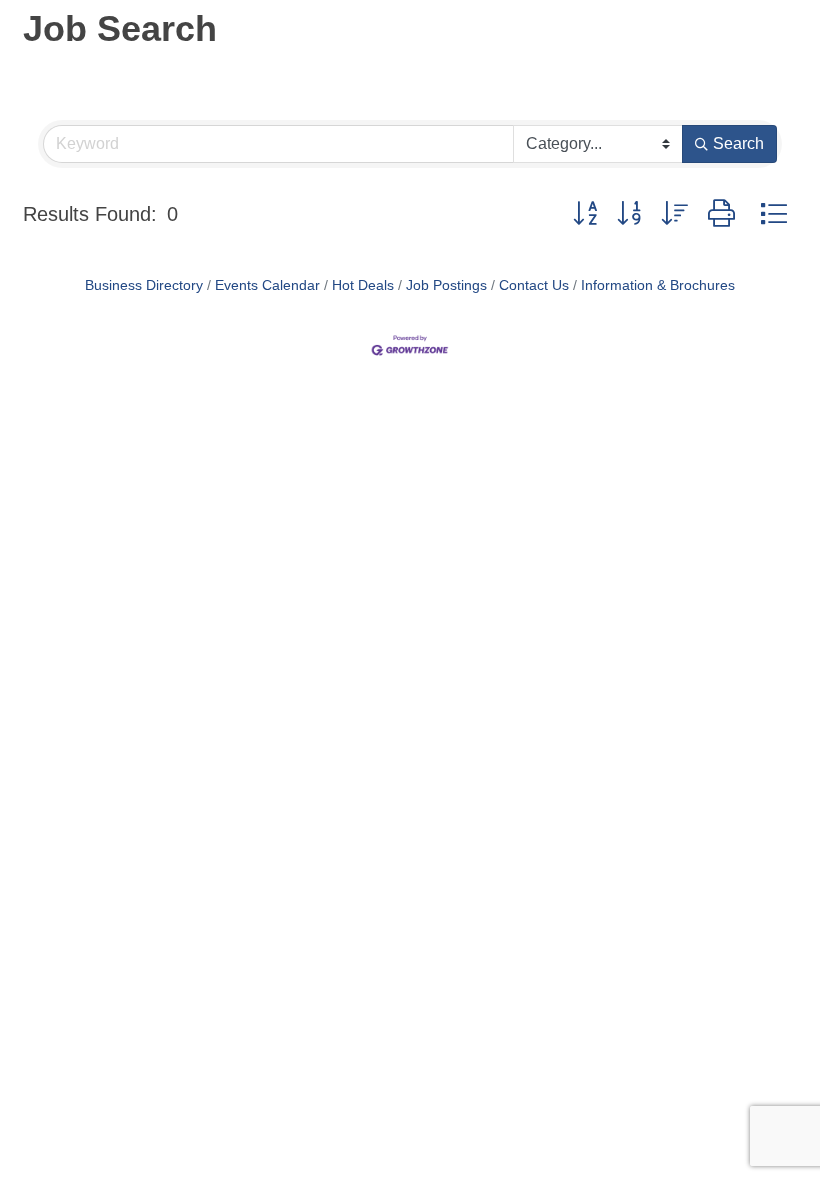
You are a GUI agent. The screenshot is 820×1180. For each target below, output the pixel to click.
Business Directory (144, 285)
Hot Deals (363, 285)
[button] (585, 214)
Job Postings (446, 285)
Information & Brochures (658, 285)
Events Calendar (267, 285)
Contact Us (534, 285)
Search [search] (738, 143)
